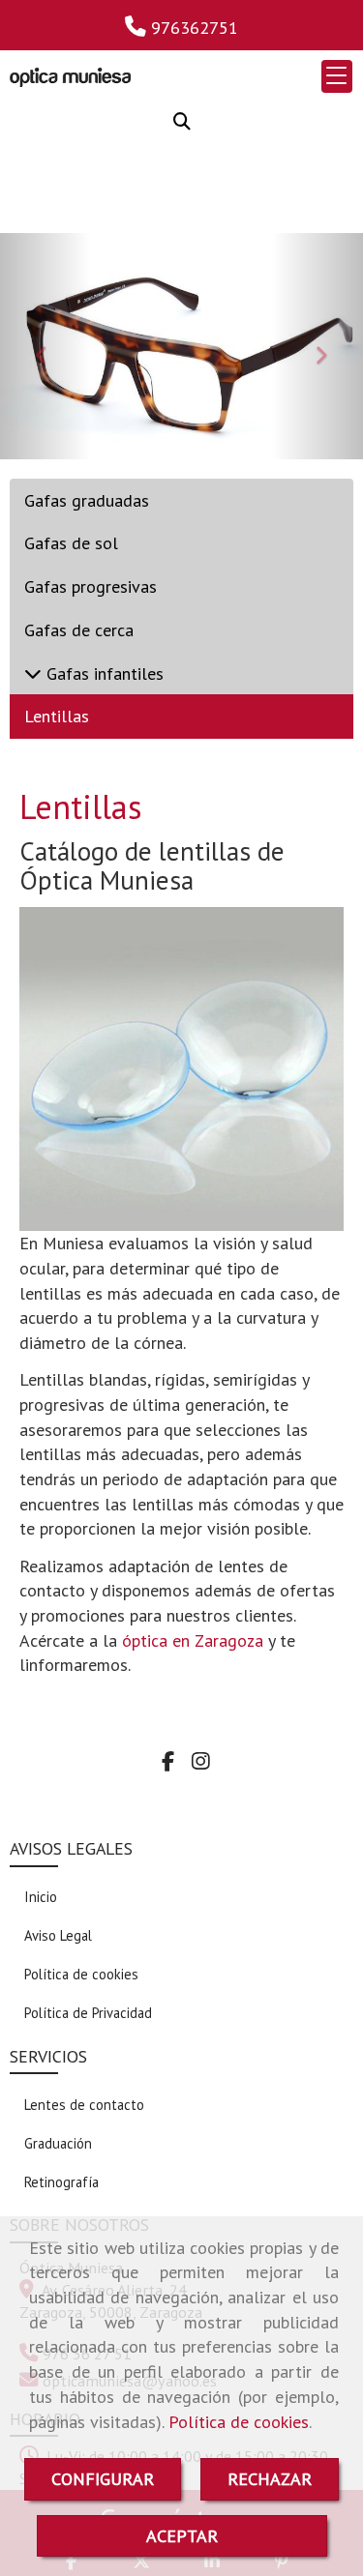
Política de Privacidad (88, 2013)
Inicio (41, 1897)
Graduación (58, 2143)
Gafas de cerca (79, 630)
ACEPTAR (182, 2536)
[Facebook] (168, 1763)
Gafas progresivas (91, 586)
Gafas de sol (71, 543)
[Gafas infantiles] (33, 673)
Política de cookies (239, 2422)
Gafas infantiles (103, 673)
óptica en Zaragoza (193, 1640)
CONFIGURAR (103, 2479)
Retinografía (61, 2182)
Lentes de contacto (84, 2105)
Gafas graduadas (87, 500)
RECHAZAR (270, 2479)
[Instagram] (200, 1763)
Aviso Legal (58, 1935)
